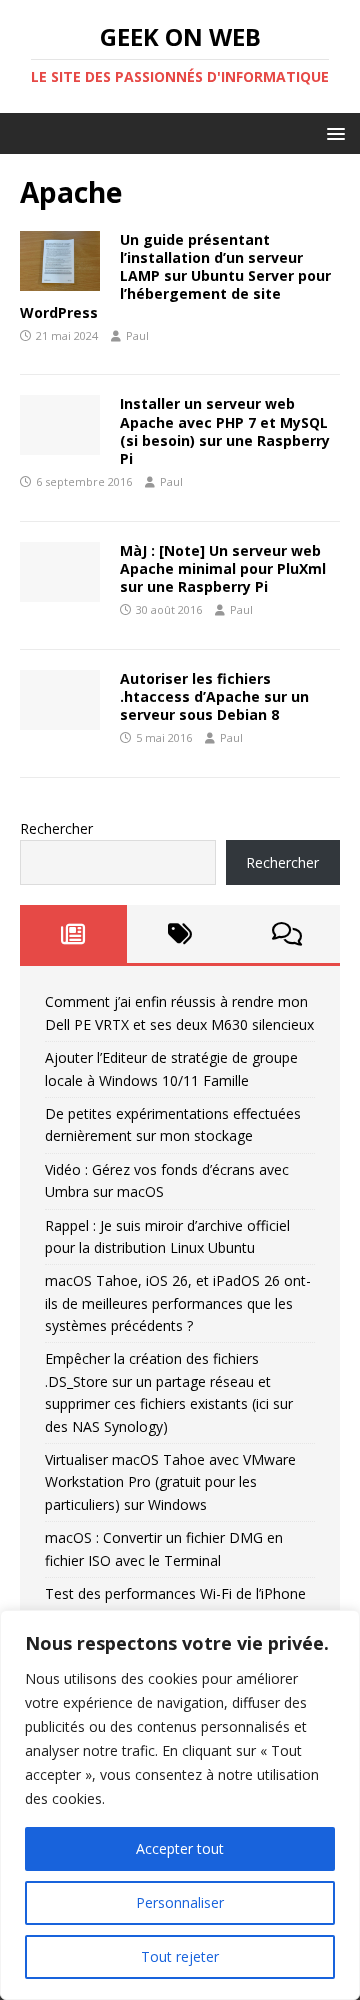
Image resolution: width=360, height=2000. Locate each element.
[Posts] (73, 934)
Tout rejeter (180, 1956)
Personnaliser (180, 1902)
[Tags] (180, 934)
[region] (180, 1805)
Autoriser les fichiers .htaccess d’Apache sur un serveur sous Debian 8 (214, 696)
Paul (137, 335)
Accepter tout (180, 1848)
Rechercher (56, 828)
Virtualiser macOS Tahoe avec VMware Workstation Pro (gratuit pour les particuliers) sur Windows (170, 1482)
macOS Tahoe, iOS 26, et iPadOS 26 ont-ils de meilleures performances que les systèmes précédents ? (178, 1303)
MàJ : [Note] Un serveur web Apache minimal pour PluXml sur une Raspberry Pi (223, 568)
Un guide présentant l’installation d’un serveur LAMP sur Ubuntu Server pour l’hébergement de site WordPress (175, 276)
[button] (332, 132)
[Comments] (286, 934)
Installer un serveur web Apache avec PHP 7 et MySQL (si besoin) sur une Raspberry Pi (225, 431)
